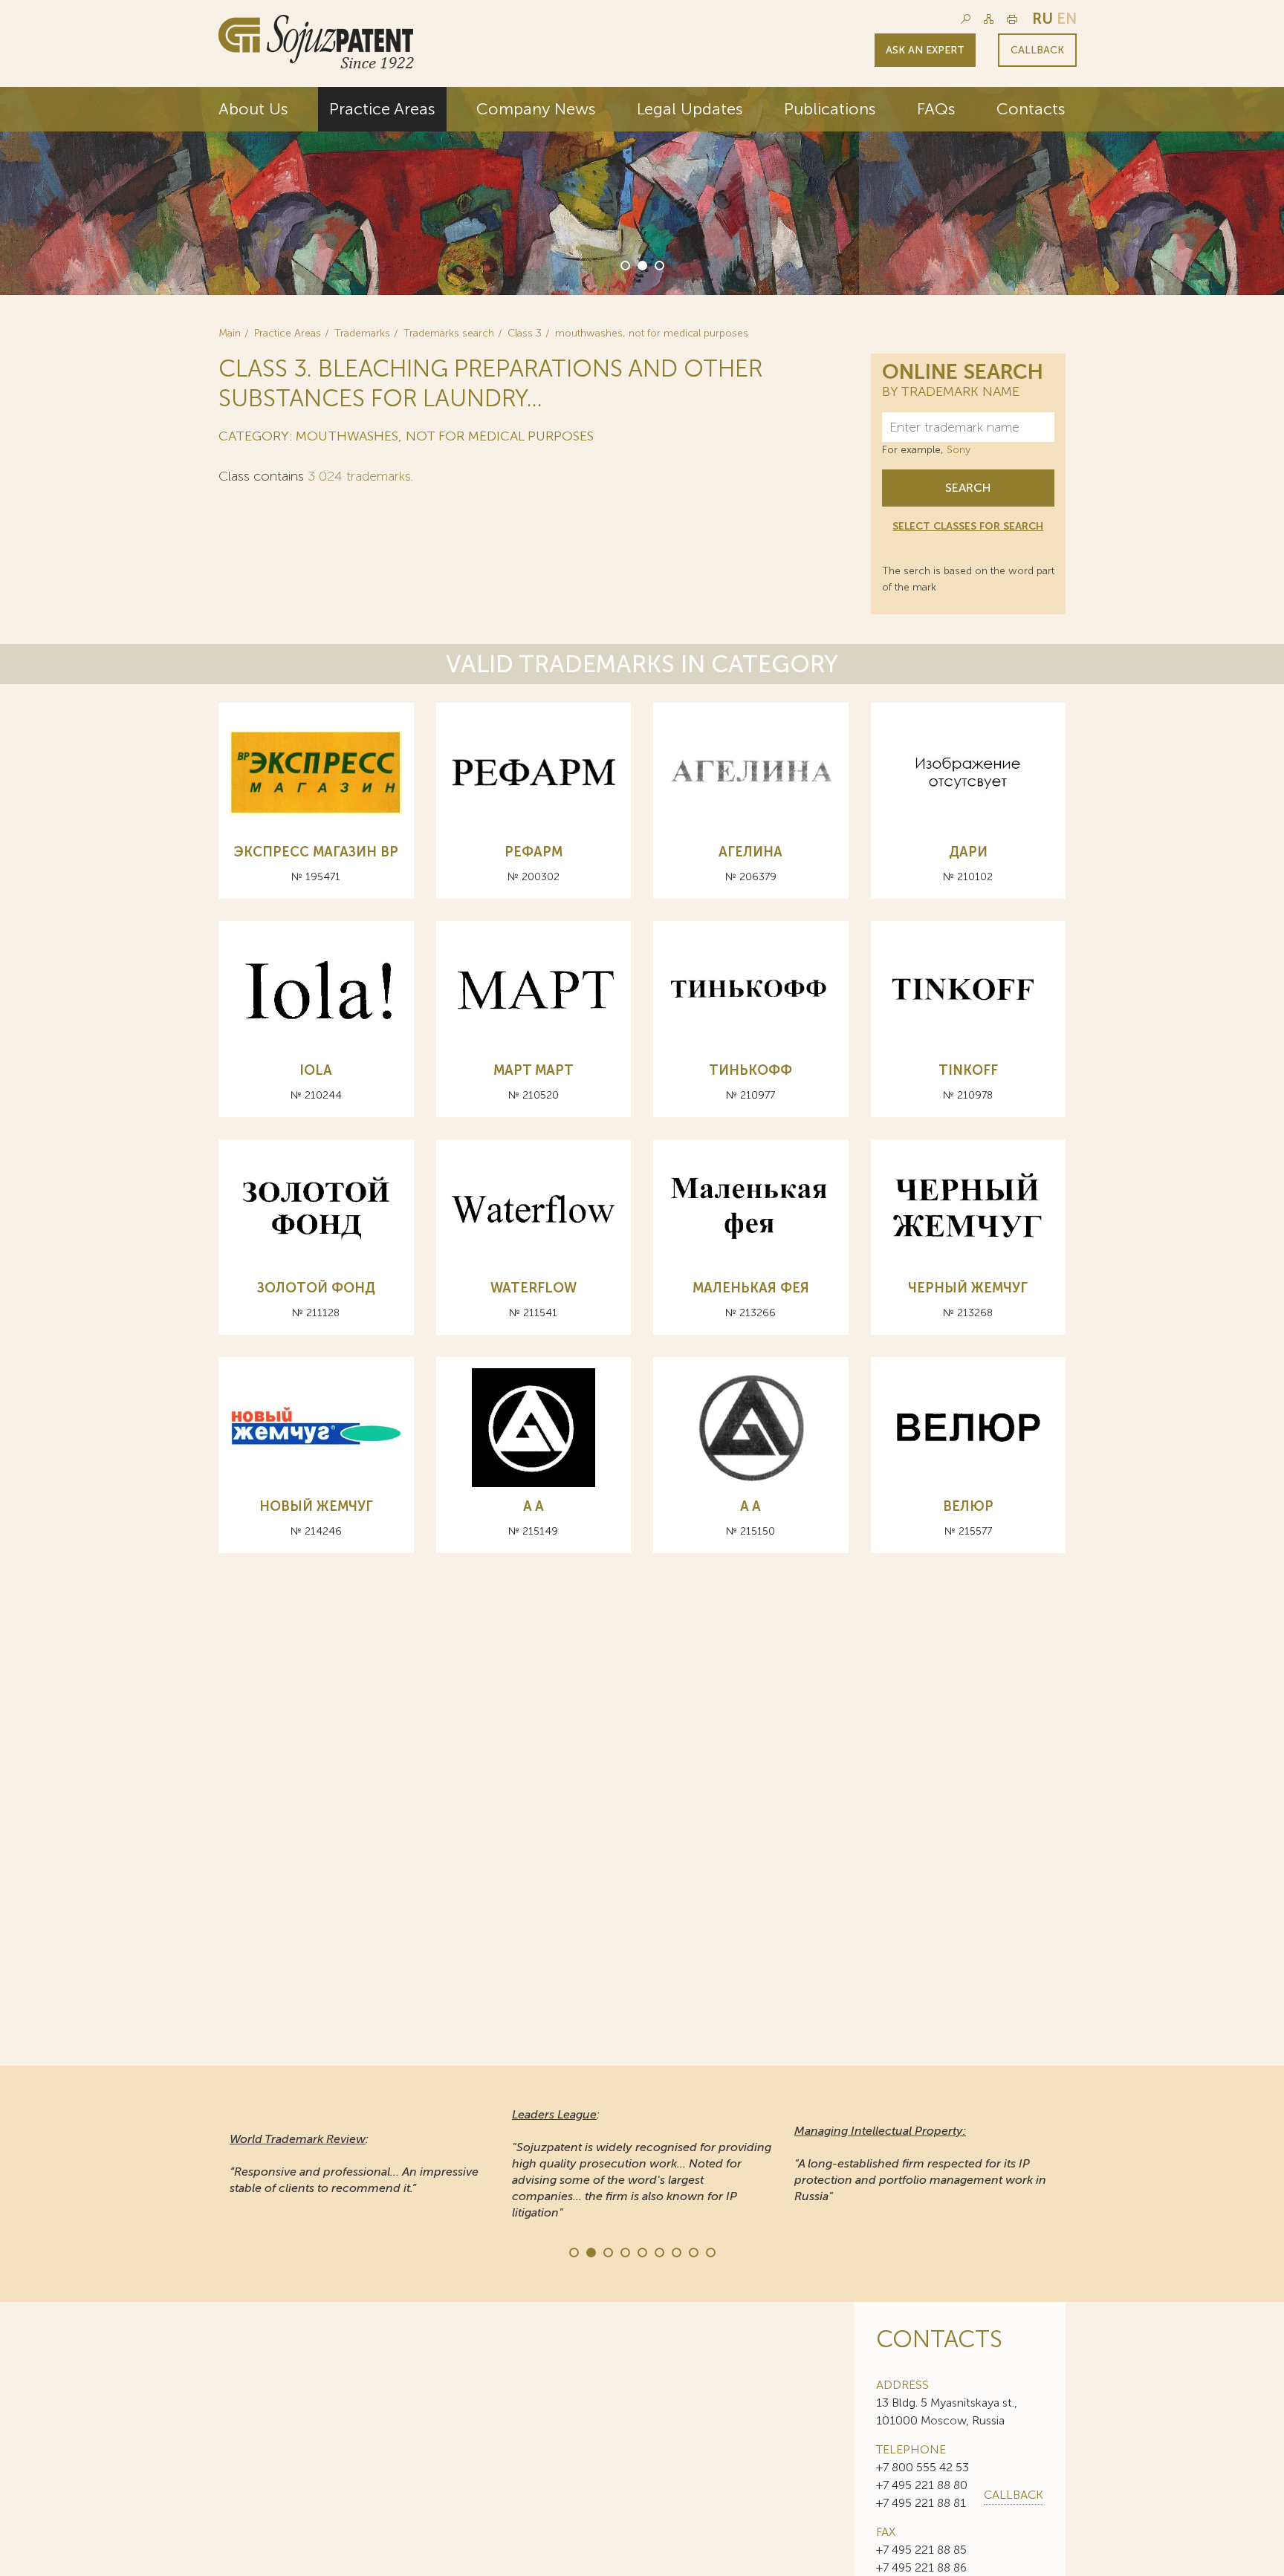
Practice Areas (382, 109)
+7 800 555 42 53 (923, 2467)
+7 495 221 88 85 (921, 2550)
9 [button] (710, 2251)
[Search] (966, 19)
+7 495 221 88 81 (921, 2503)
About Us (253, 109)
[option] (642, 191)
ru (1043, 19)
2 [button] (641, 264)
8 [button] (693, 2251)
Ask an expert (925, 50)
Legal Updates (690, 109)
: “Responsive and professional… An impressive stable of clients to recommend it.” (354, 2163)
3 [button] (658, 264)
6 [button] (658, 2251)
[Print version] (1012, 19)
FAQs (936, 109)
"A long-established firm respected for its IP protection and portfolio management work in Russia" (920, 2163)
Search (968, 488)
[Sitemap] (989, 19)
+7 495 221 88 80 (922, 2485)
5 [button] (641, 2251)
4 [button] (624, 2251)
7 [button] (675, 2251)
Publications (830, 109)
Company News (536, 109)
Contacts (1031, 109)
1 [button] (624, 264)
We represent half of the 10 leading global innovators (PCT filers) (1011, 209)
